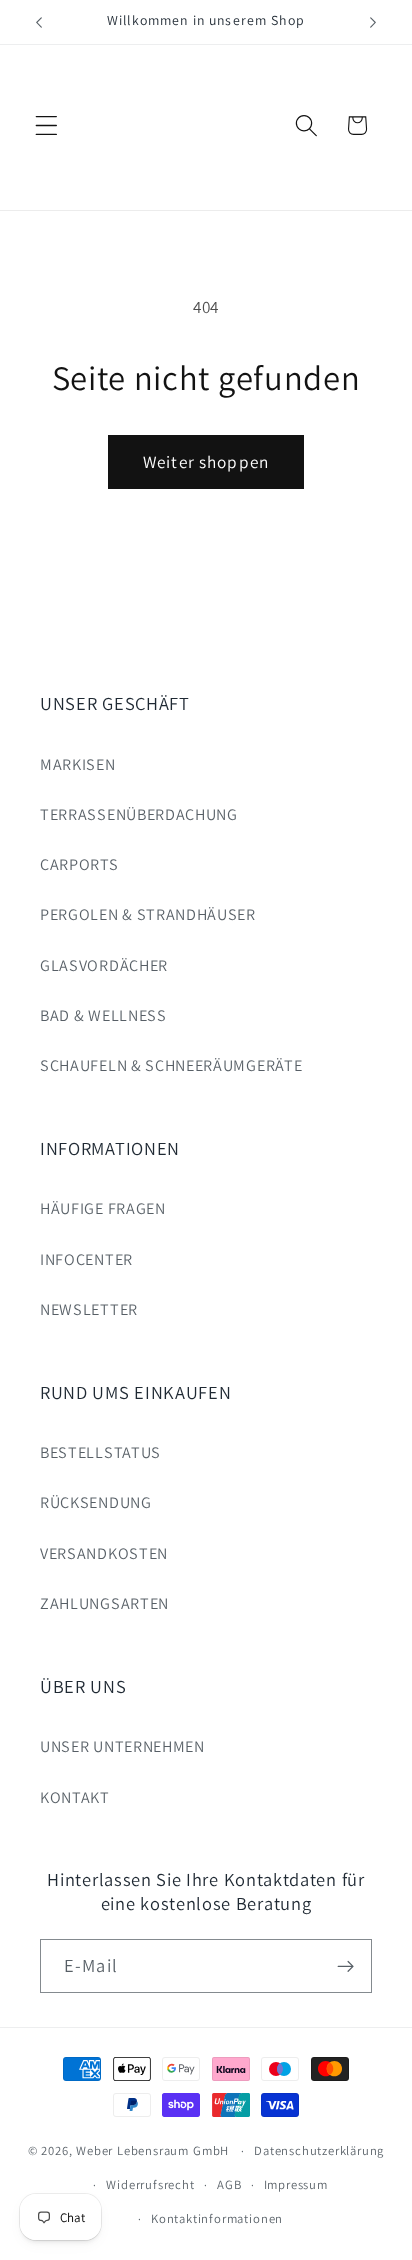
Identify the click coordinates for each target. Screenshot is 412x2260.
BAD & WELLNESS (103, 1015)
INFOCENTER (86, 1259)
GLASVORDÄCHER (104, 965)
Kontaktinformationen (217, 2218)
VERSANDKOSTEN (104, 1553)
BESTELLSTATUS (100, 1452)
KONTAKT (75, 1797)
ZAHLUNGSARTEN (104, 1603)
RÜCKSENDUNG (96, 1502)
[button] (46, 125)
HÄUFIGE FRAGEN (103, 1208)
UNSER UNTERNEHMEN (122, 1746)
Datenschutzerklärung (319, 2150)
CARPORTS (79, 864)
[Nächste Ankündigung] (373, 22)
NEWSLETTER (89, 1309)
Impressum (296, 2184)
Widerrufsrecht (150, 2184)
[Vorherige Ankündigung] (39, 22)
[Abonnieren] (345, 1966)
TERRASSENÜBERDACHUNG (139, 814)
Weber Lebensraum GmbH (152, 2150)
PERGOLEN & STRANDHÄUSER (148, 914)
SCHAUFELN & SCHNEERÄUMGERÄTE (171, 1065)
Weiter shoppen (206, 461)
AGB (229, 2184)
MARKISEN (78, 764)
